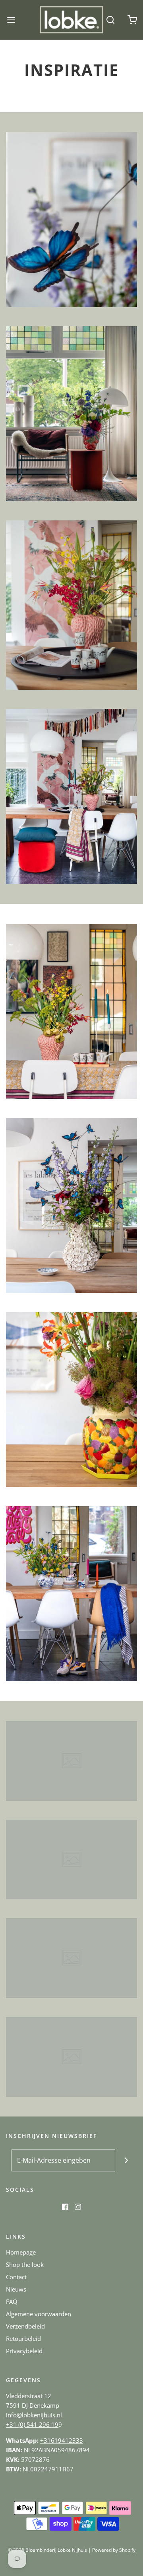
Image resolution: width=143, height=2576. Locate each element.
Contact (16, 2277)
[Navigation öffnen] (11, 20)
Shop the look (25, 2264)
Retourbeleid (23, 2338)
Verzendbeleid (25, 2326)
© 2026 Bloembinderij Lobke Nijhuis (47, 2550)
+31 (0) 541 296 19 (32, 2424)
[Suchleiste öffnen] (110, 20)
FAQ (12, 2301)
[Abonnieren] (126, 2160)
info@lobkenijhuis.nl (34, 2415)
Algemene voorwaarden (39, 2314)
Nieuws (16, 2289)
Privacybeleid (24, 2351)
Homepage (21, 2252)
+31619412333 (62, 2440)
